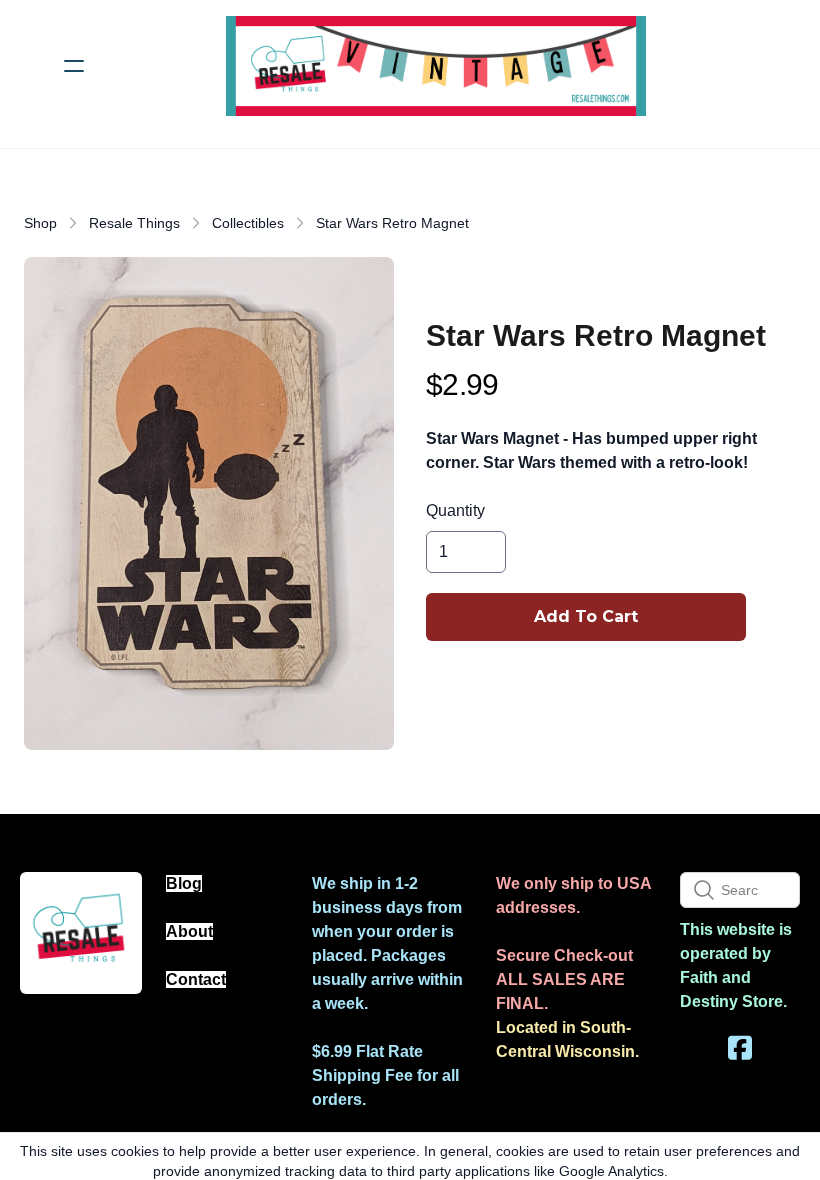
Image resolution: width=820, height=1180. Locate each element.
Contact (196, 979)
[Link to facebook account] (740, 1047)
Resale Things (134, 223)
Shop (40, 223)
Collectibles (248, 223)
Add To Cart (586, 616)
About (189, 931)
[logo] (436, 66)
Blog (184, 883)
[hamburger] (74, 66)
